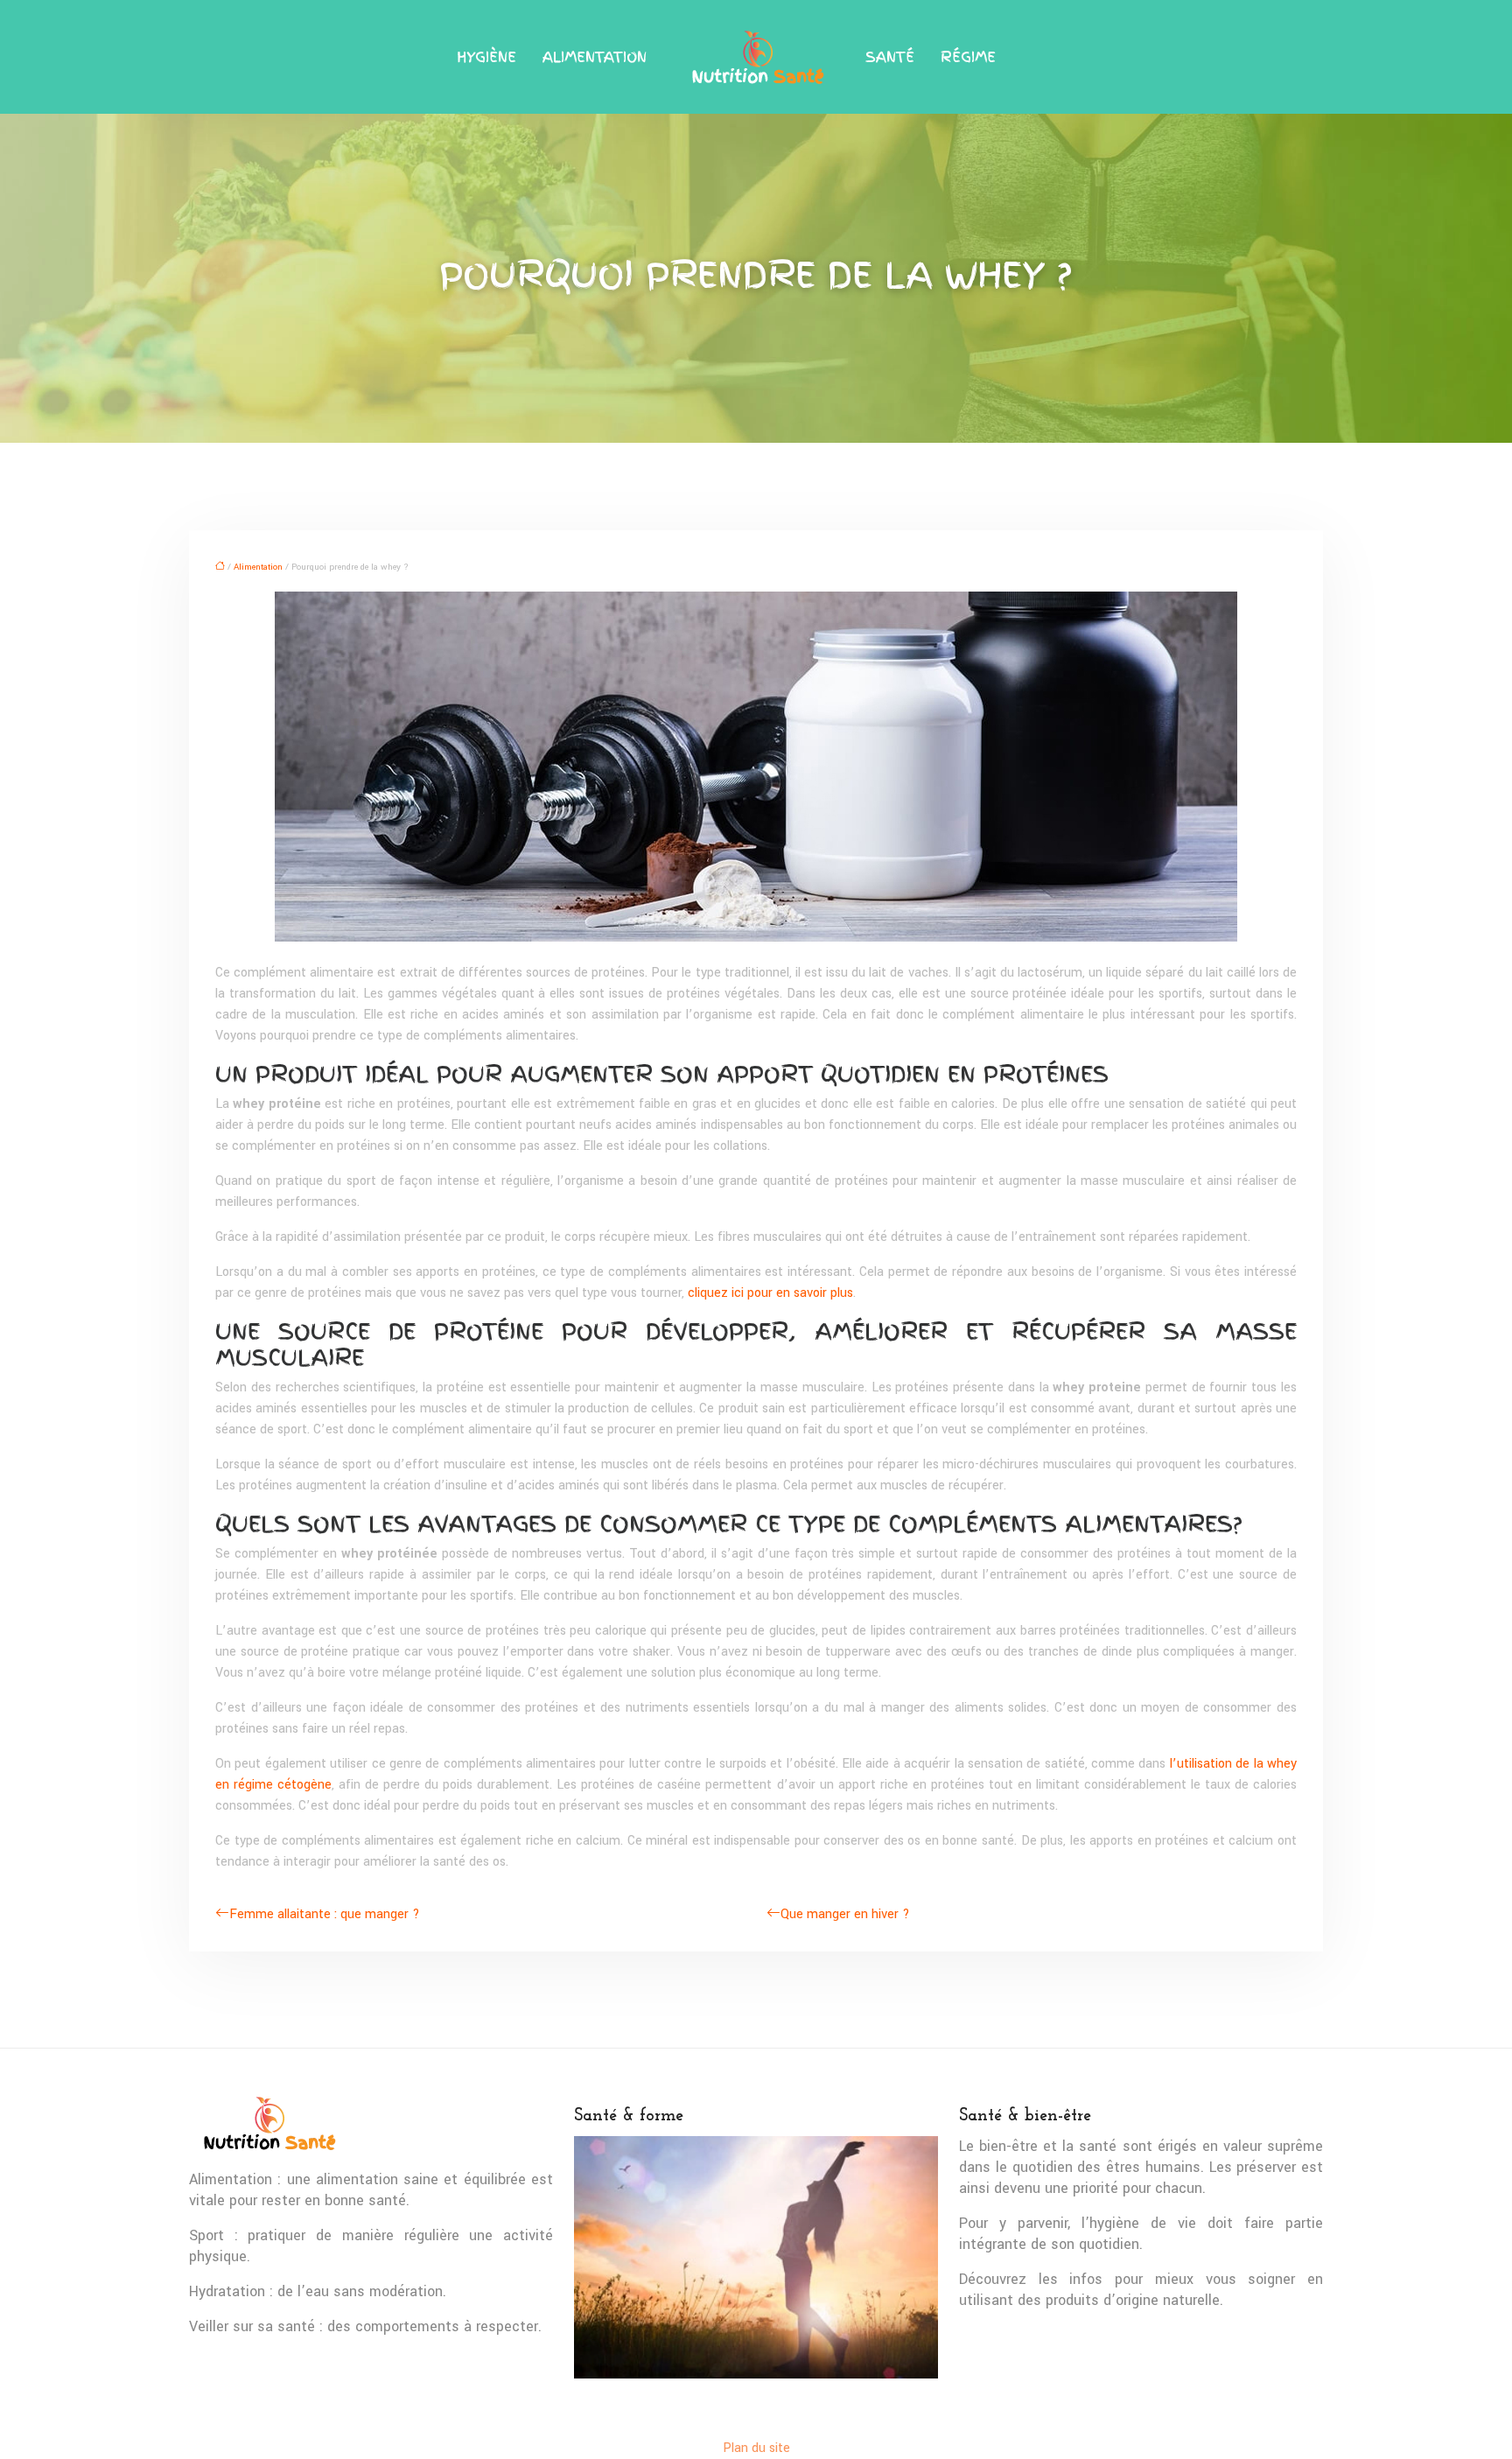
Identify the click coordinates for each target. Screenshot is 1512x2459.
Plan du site (756, 2448)
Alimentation (595, 57)
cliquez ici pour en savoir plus (770, 1293)
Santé (890, 57)
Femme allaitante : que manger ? (325, 1914)
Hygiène (486, 57)
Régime (968, 57)
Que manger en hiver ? (845, 1914)
